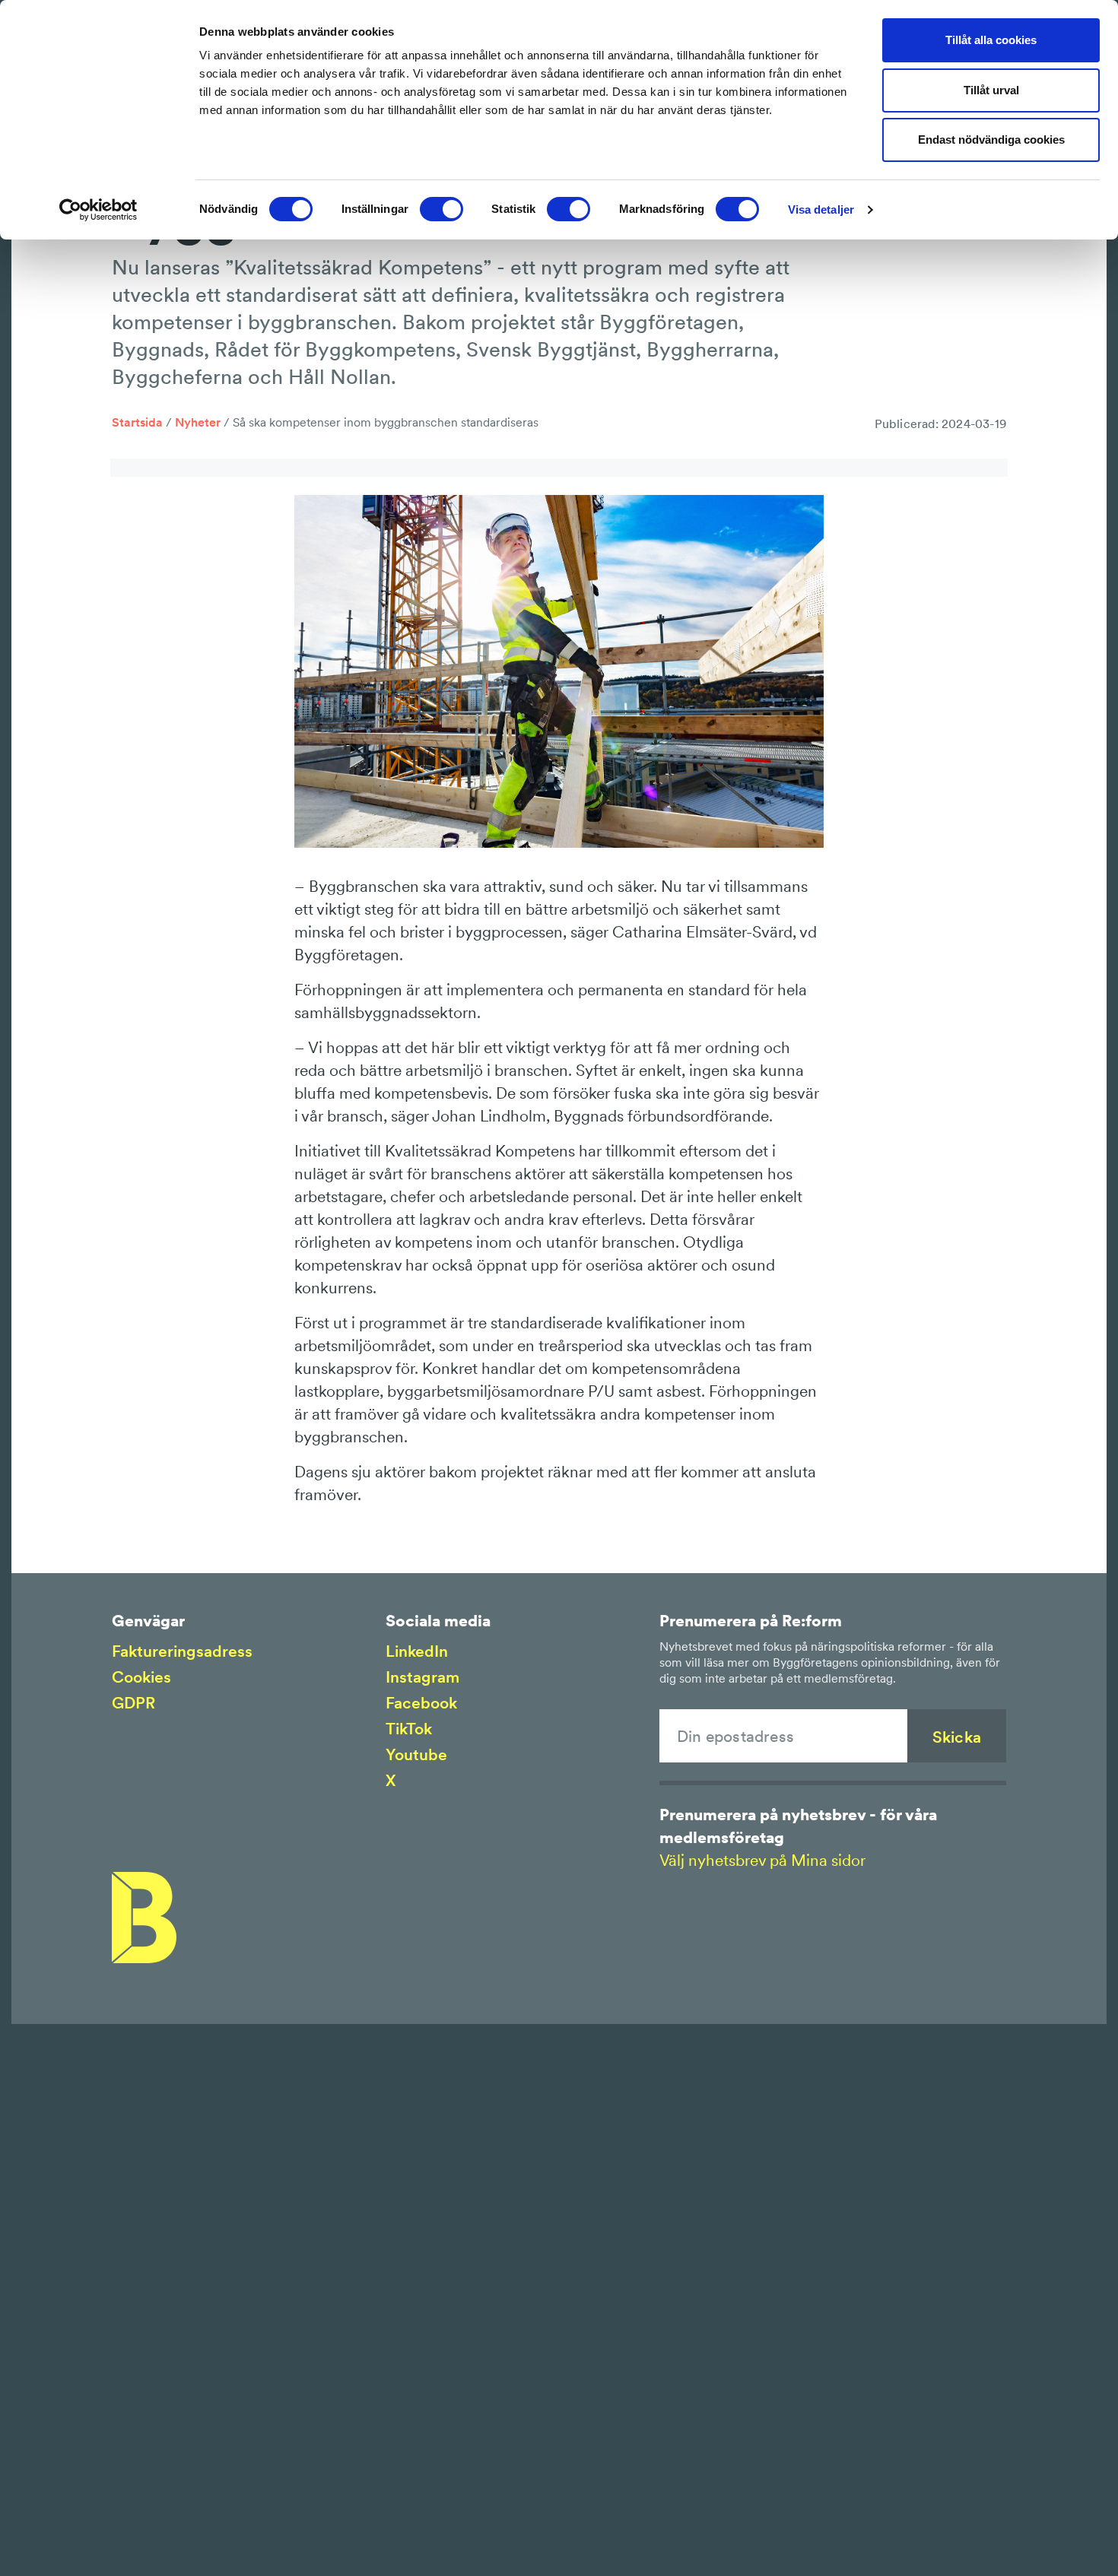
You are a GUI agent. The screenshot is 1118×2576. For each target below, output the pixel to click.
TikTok (409, 1729)
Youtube (416, 1754)
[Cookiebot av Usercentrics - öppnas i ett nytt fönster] (98, 210)
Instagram (422, 1677)
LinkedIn (417, 1651)
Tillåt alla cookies (991, 40)
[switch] (441, 209)
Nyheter (198, 422)
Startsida (137, 422)
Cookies (141, 1677)
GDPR (133, 1703)
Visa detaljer (821, 209)
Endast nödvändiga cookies (991, 140)
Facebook (421, 1703)
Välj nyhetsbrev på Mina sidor (762, 1860)
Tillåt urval (991, 90)
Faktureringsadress (182, 1651)
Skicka (957, 1737)
